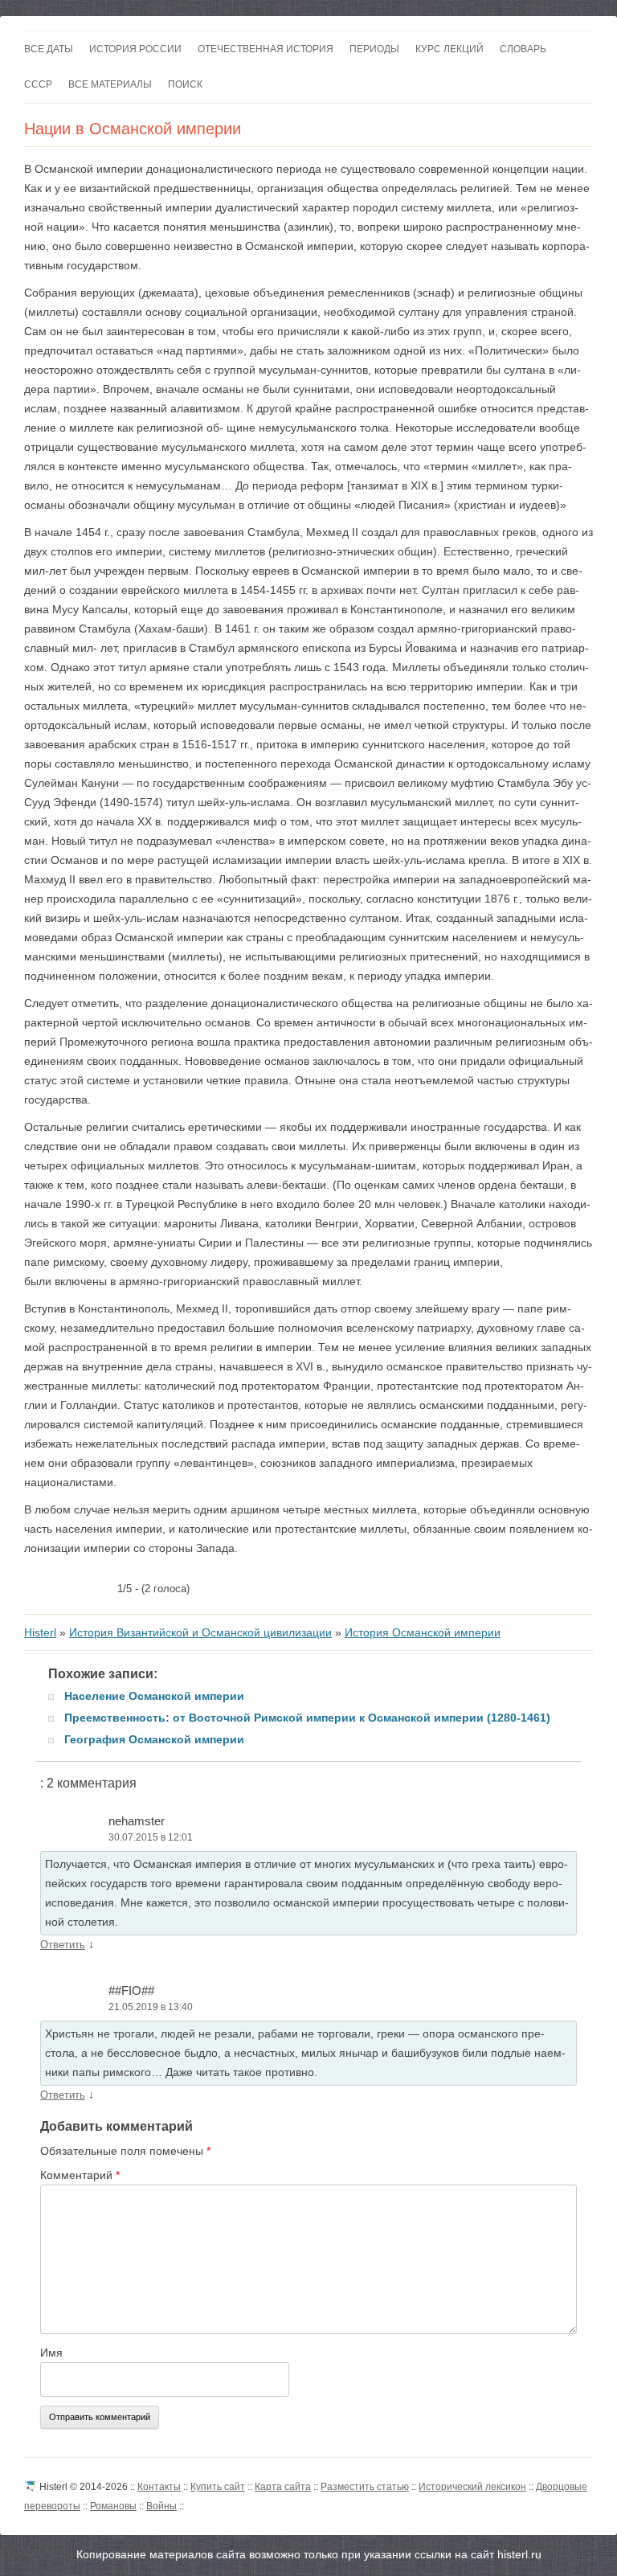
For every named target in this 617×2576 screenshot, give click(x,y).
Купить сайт (218, 2487)
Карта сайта (283, 2487)
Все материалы (110, 84)
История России (135, 49)
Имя (51, 2353)
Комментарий (80, 2175)
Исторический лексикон (472, 2487)
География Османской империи (154, 1739)
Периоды (374, 49)
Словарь (523, 49)
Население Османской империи (154, 1696)
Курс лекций (449, 49)
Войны (161, 2506)
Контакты (159, 2487)
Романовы (113, 2506)
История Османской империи (423, 1632)
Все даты (49, 49)
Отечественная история (266, 49)
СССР (38, 84)
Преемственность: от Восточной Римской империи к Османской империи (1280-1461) (307, 1718)
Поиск (185, 84)
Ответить (63, 1945)
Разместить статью (365, 2487)
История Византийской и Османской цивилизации (200, 1632)
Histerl (40, 1632)
